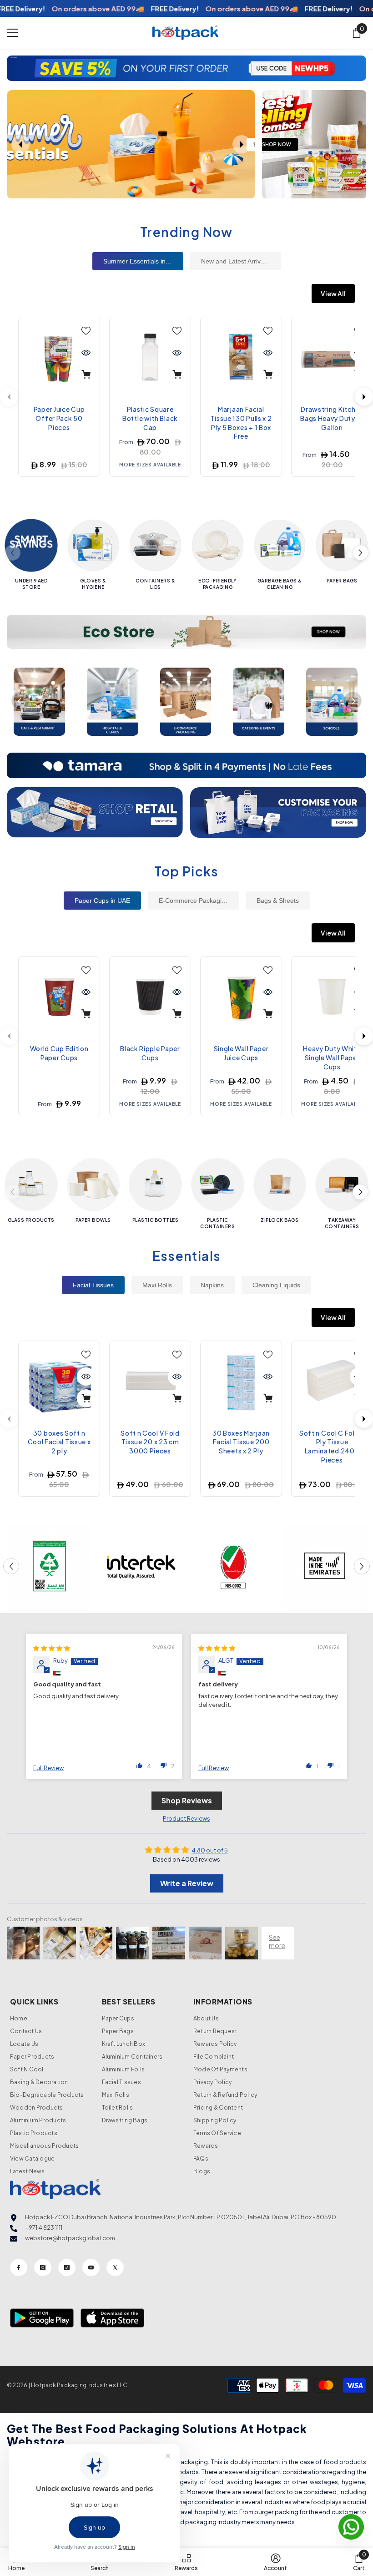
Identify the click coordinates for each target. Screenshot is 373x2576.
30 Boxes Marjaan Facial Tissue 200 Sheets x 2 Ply (241, 1442)
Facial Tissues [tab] (93, 1285)
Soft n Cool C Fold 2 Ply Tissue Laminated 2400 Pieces (332, 1446)
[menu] (12, 33)
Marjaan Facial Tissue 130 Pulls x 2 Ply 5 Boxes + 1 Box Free (241, 423)
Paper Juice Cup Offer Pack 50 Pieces (59, 418)
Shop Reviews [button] (187, 1800)
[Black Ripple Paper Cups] (150, 997)
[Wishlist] (86, 331)
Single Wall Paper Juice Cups (241, 1053)
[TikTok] (67, 2267)
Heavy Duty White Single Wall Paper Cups (332, 1057)
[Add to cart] (86, 375)
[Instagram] (43, 2267)
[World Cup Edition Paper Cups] (59, 997)
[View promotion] (314, 144)
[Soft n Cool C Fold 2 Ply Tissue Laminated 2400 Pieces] (332, 1382)
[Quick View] (86, 353)
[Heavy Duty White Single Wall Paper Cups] (332, 997)
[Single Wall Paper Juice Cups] (241, 997)
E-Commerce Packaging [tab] (194, 901)
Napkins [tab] (212, 1285)
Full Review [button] (48, 1768)
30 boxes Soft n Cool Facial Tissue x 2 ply (59, 1442)
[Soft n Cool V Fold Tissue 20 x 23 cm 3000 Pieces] (150, 1382)
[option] (186, 68)
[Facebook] (19, 2267)
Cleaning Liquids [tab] (276, 1285)
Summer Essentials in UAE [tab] (142, 261)
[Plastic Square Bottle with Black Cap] (150, 358)
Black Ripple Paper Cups (150, 1053)
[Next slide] (242, 144)
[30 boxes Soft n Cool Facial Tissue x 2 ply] (59, 1382)
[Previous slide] (20, 144)
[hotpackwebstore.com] (95, 813)
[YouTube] (91, 2267)
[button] (15, 68)
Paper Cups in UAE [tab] (102, 901)
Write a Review (187, 1883)
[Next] (364, 397)
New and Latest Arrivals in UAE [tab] (241, 261)
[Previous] (20, 701)
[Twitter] (115, 2267)
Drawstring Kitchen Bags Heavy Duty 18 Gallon (332, 418)
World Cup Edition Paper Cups (59, 1053)
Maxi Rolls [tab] (157, 1285)
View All (333, 294)
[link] (49, 1566)
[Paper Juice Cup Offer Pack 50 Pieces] (59, 358)
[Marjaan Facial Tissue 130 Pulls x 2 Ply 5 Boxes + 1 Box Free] (241, 358)
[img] (52, 1648)
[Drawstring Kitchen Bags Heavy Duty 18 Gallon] (332, 358)
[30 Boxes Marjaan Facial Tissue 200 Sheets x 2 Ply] (241, 1382)
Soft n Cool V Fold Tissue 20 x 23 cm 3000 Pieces (150, 1442)
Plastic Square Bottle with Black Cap (150, 418)
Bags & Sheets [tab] (278, 901)
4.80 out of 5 (210, 1850)
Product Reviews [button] (186, 1818)
